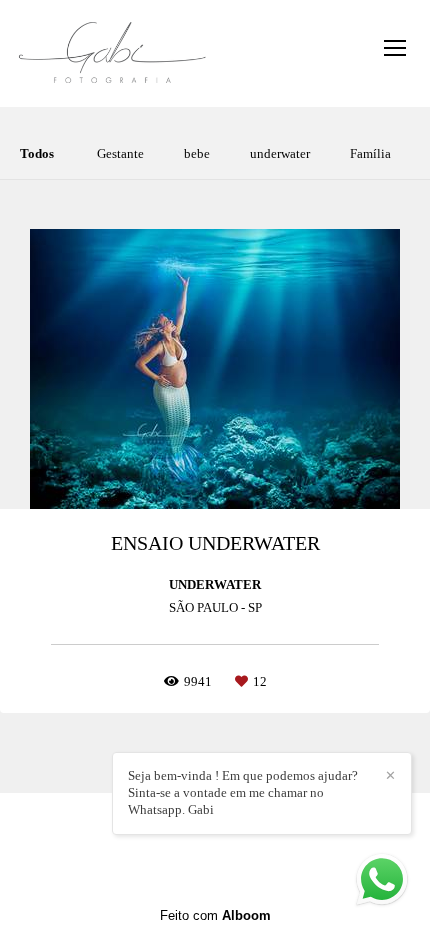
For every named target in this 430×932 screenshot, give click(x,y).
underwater (280, 153)
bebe (197, 153)
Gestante (120, 153)
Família (370, 153)
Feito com (215, 915)
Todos (37, 153)
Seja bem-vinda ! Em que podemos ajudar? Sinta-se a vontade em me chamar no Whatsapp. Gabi (243, 792)
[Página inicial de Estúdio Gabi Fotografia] (112, 53)
